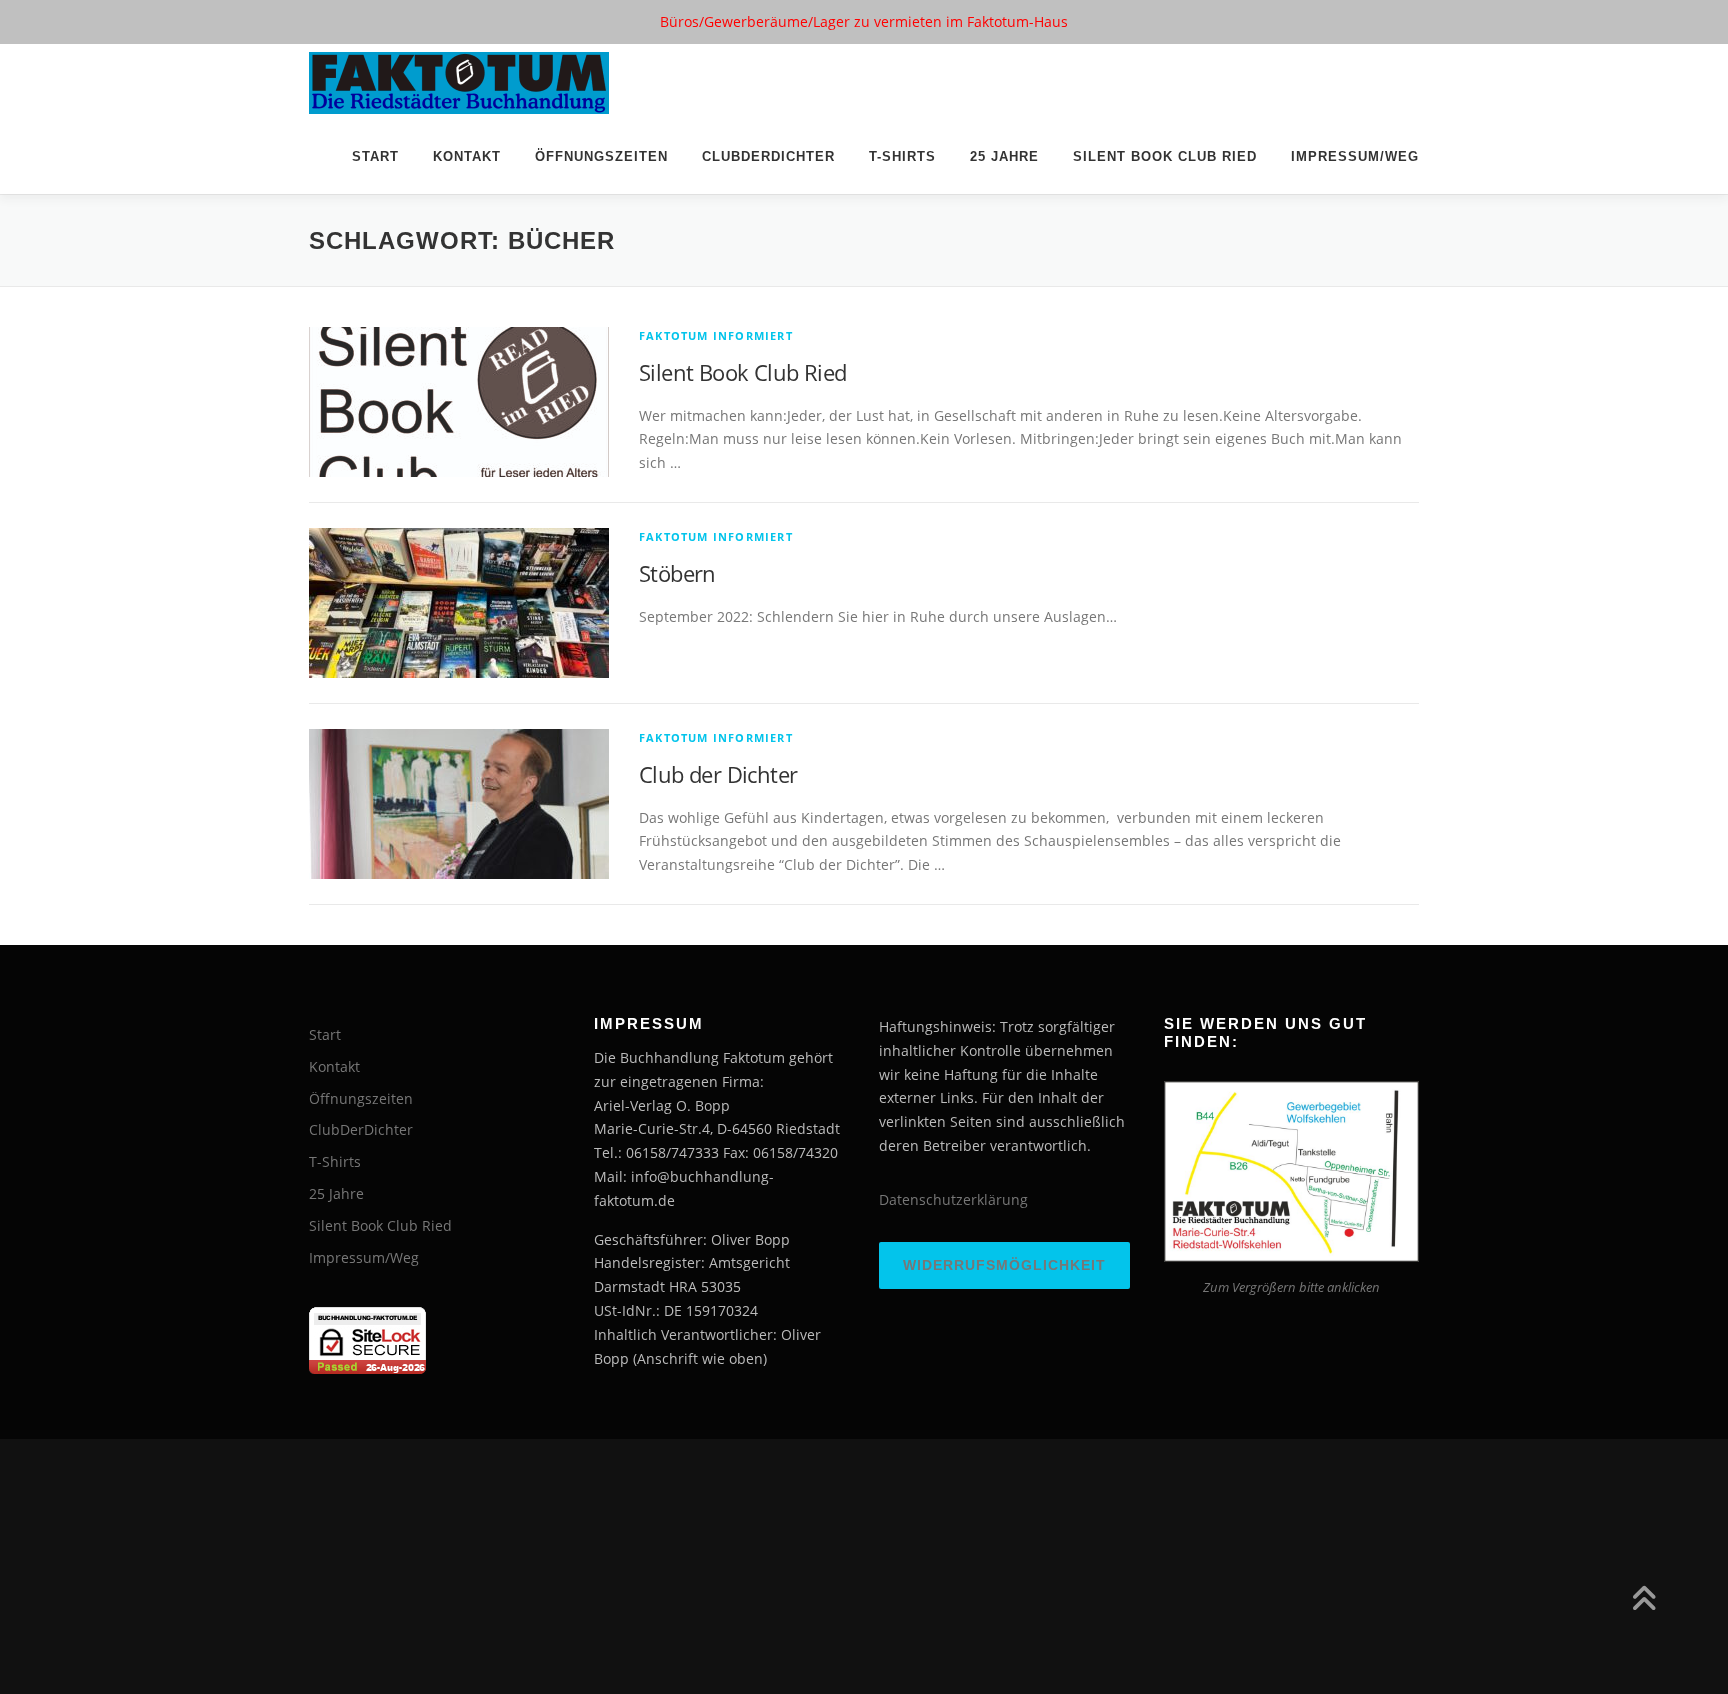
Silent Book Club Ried (1165, 156)
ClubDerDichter (768, 156)
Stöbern (677, 573)
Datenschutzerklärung (953, 1199)
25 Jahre (1004, 156)
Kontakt (467, 156)
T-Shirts (902, 156)
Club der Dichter (718, 774)
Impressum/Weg (1355, 156)
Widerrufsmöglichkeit (1004, 1265)
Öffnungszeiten (601, 156)
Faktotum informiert (716, 335)
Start (375, 156)
